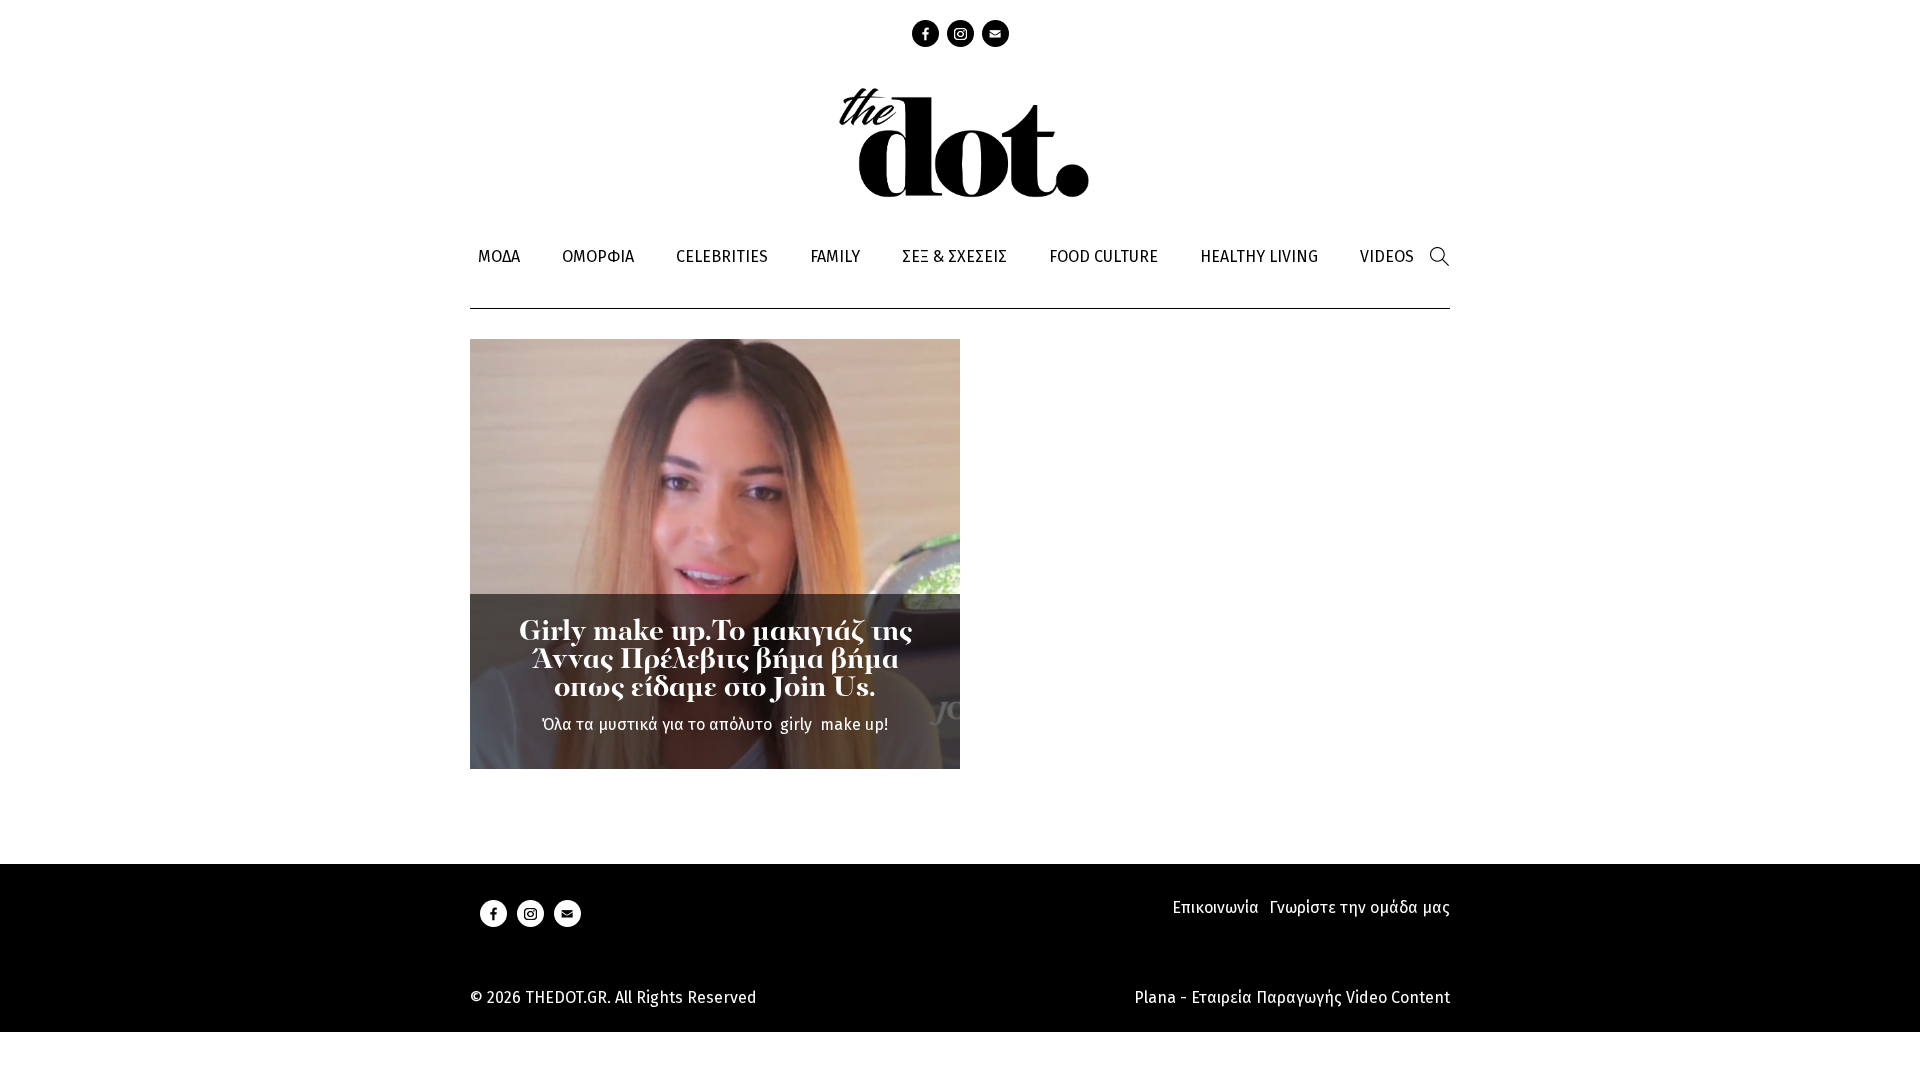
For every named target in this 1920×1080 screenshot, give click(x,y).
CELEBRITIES (722, 256)
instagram (960, 33)
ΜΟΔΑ (499, 256)
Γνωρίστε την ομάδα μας (1359, 907)
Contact (995, 33)
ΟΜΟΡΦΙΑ (598, 256)
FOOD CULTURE (1103, 256)
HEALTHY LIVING (1259, 256)
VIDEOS (1387, 256)
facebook (925, 33)
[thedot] (960, 140)
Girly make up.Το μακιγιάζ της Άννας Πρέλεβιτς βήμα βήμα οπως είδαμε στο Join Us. (715, 661)
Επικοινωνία (1215, 907)
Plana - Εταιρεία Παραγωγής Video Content (1292, 997)
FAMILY (835, 256)
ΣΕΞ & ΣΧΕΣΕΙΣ (954, 256)
